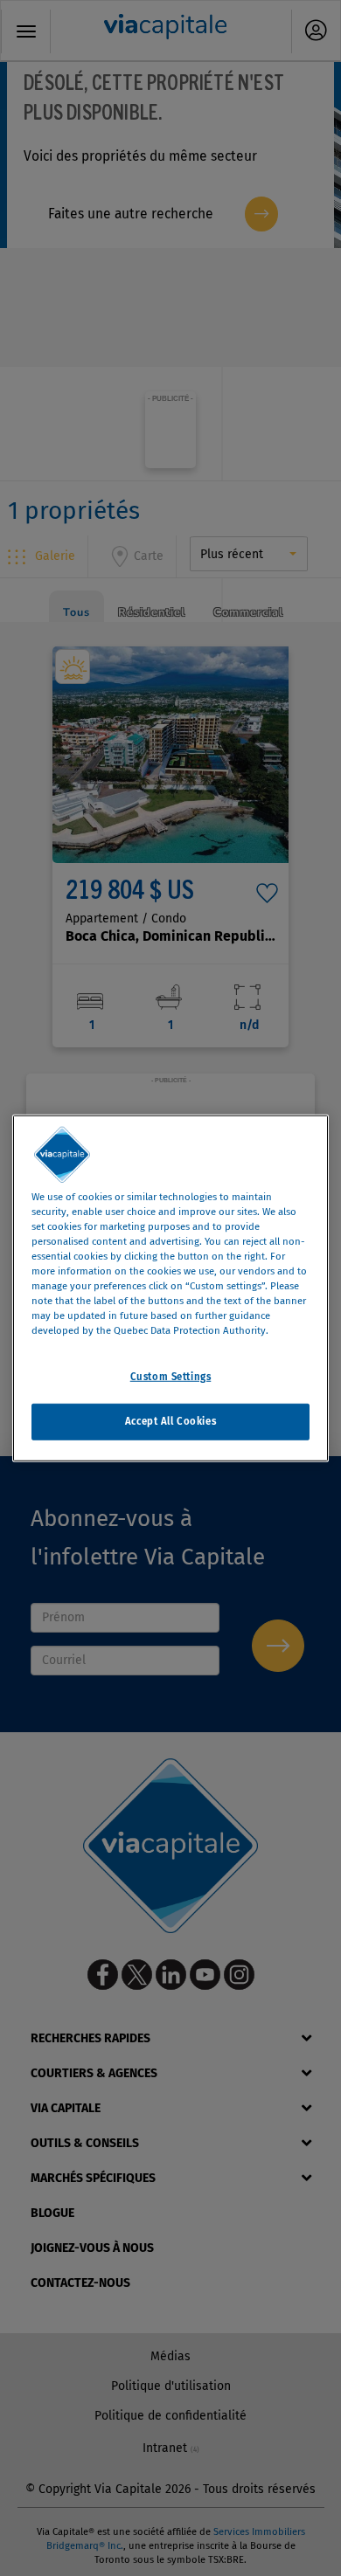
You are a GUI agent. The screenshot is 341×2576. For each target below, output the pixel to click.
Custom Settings (171, 1377)
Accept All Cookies (170, 1421)
